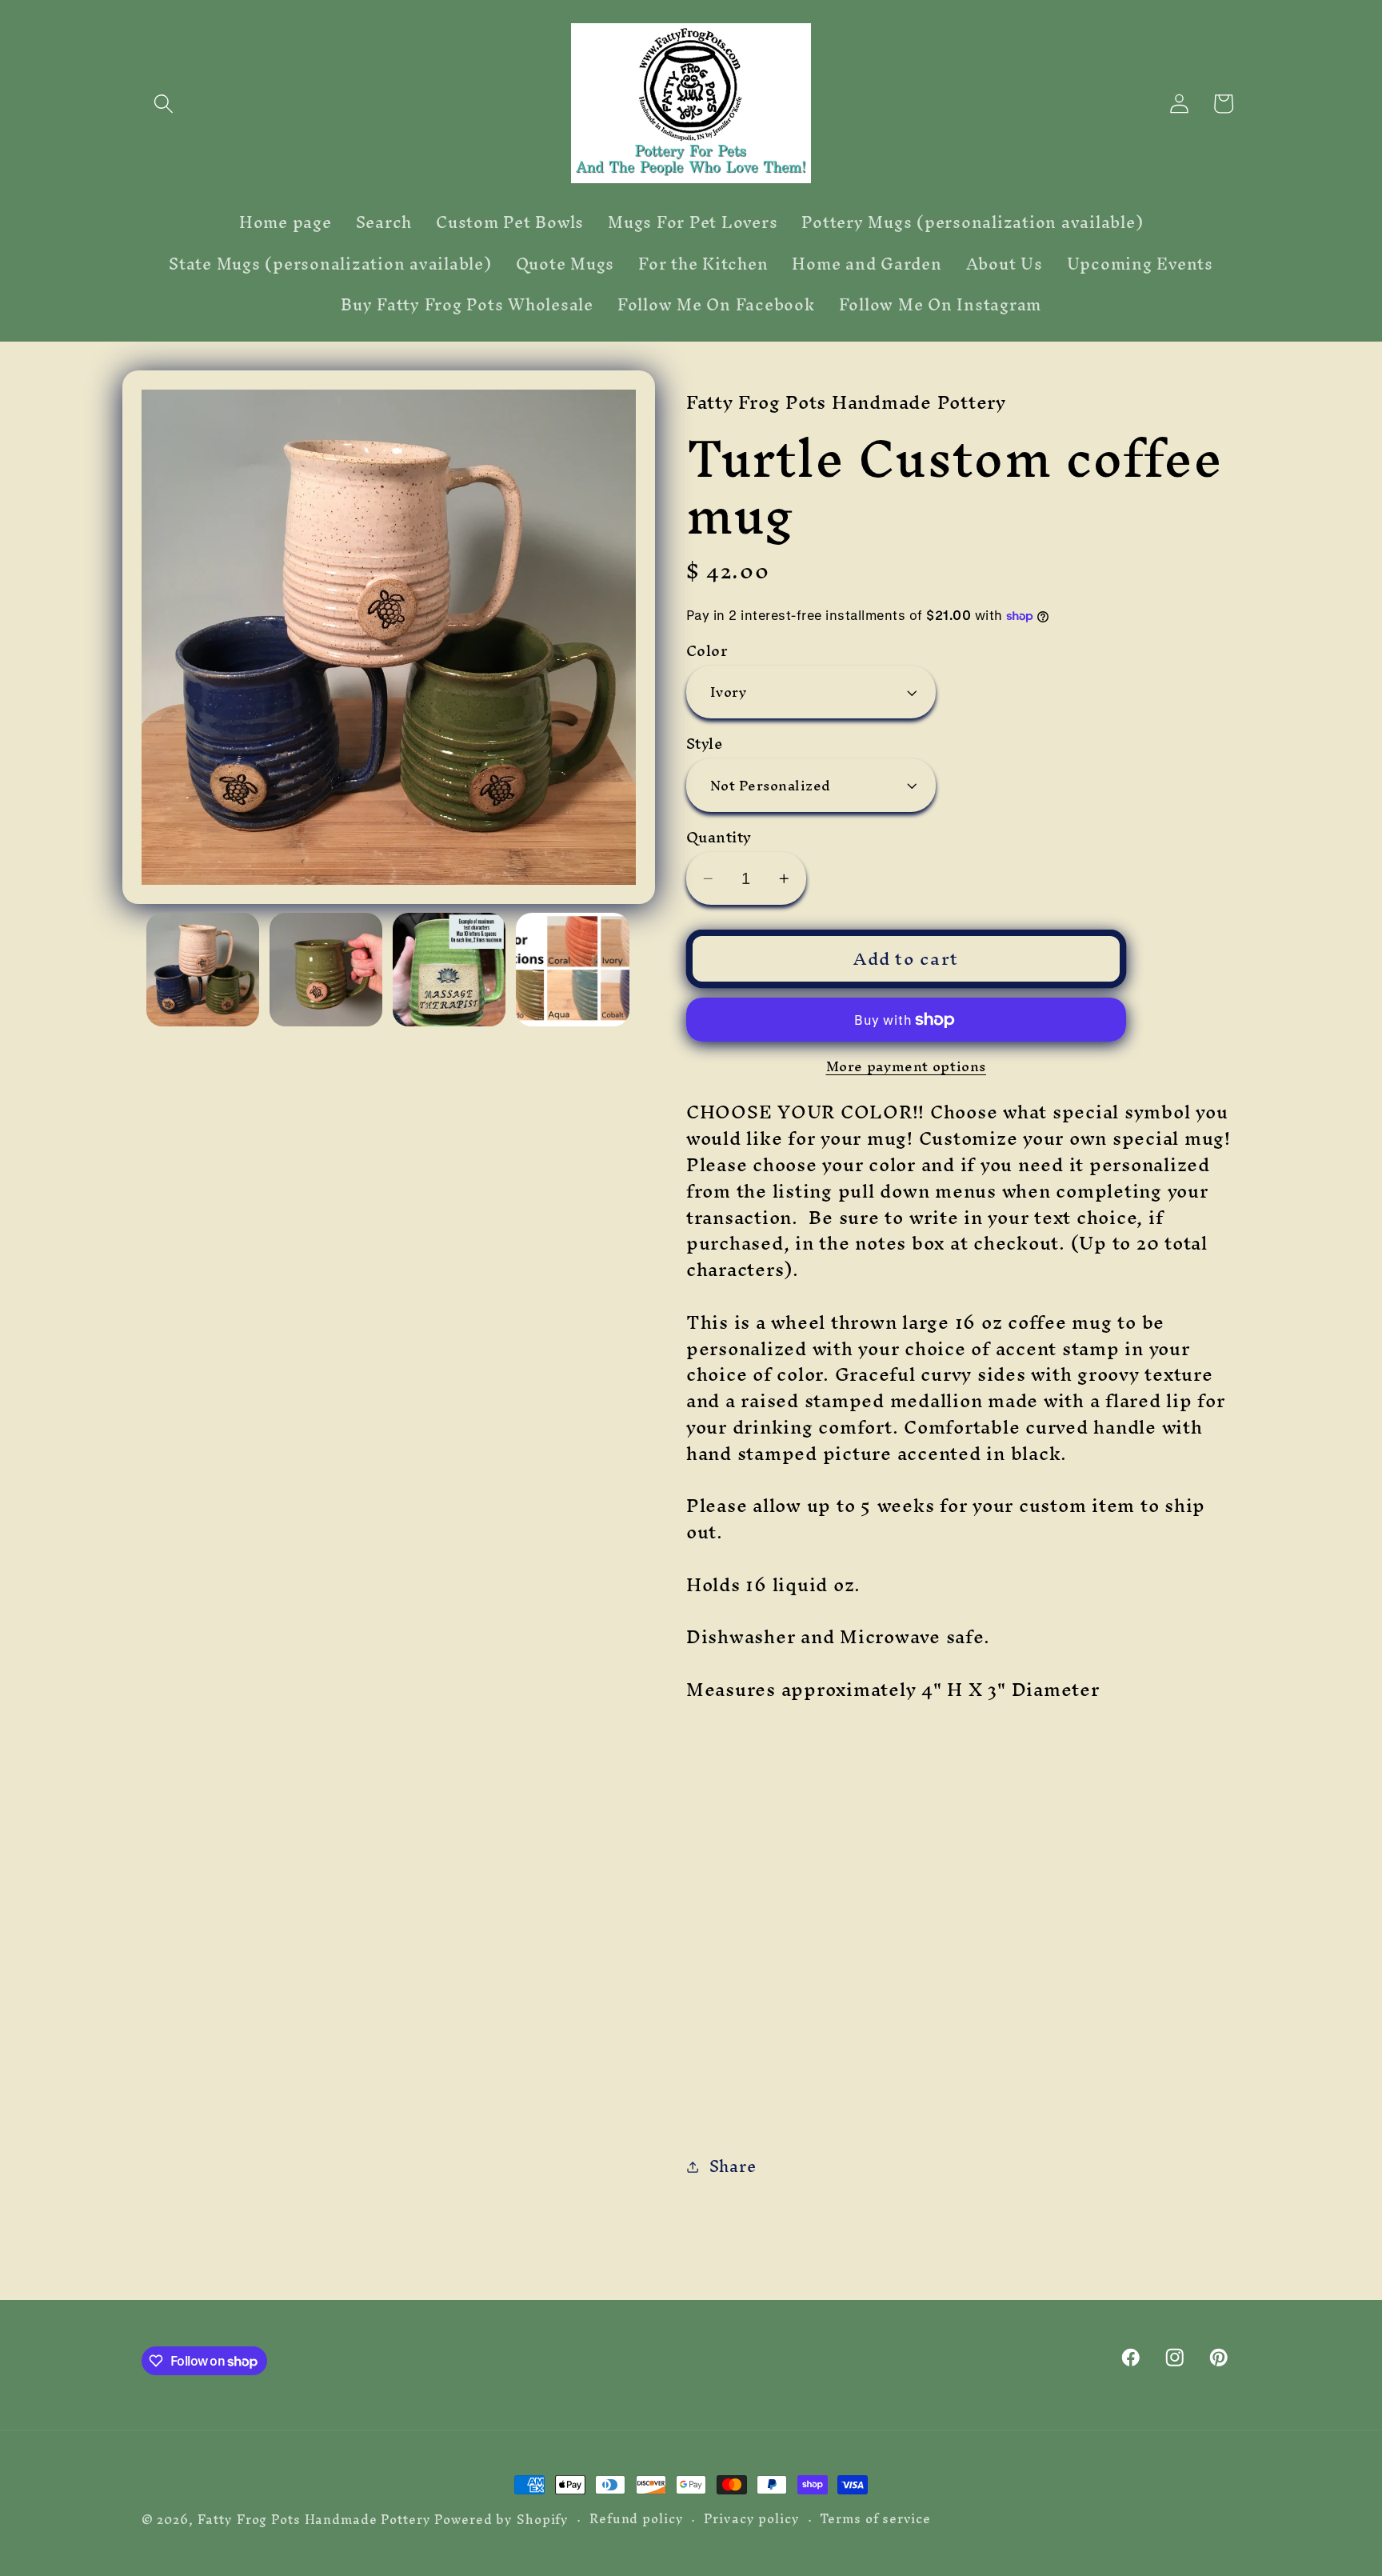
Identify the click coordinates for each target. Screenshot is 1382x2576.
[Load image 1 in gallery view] (203, 970)
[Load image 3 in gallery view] (449, 970)
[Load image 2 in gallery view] (326, 970)
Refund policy (636, 2519)
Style (705, 744)
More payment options (907, 1066)
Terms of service (875, 2519)
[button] (164, 104)
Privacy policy (751, 2519)
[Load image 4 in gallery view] (573, 970)
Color (707, 651)
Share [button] (733, 2166)
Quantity (719, 837)
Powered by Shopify (501, 2520)
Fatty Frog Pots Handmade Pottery (314, 2520)
